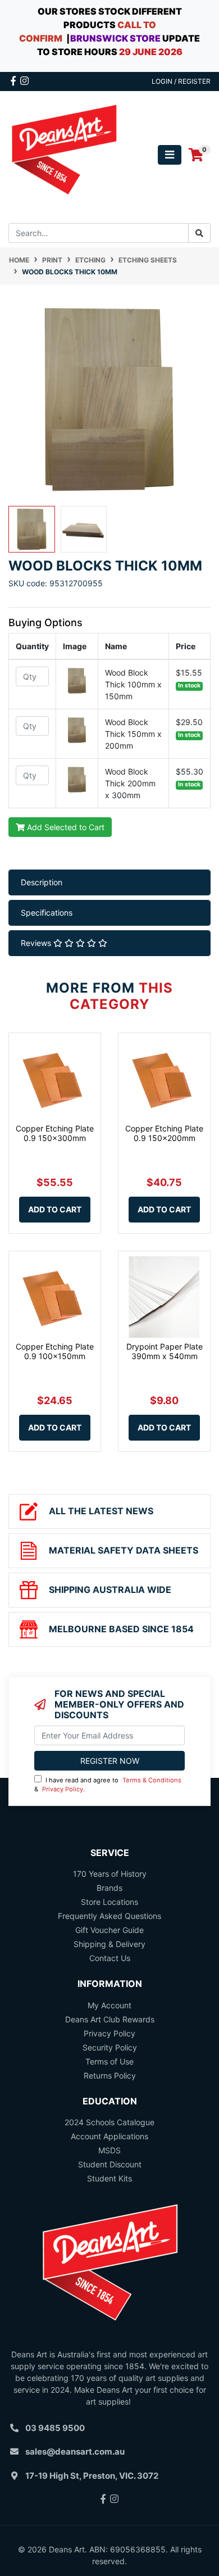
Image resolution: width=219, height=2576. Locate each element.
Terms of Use (109, 2061)
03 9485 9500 (55, 2428)
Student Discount (110, 2164)
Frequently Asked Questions (109, 1916)
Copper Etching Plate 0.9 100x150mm (55, 1351)
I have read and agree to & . (108, 1785)
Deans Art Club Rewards (110, 2019)
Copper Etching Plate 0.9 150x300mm (55, 1133)
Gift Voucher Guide (109, 1930)
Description (42, 882)
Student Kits (109, 2178)
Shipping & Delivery (109, 1944)
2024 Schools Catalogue (109, 2122)
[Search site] (199, 233)
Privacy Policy (63, 1789)
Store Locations (109, 1902)
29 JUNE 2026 (151, 52)
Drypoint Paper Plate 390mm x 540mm (165, 1351)
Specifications (47, 913)
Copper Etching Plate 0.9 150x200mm (164, 1133)
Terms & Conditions (152, 1780)
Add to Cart (55, 1209)
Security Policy (110, 2047)
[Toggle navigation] (170, 155)
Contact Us (110, 1958)
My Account (109, 2005)
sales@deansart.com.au (75, 2451)
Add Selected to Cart (65, 827)
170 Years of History (110, 1874)
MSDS (109, 2150)
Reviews (37, 943)
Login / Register (181, 81)
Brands (109, 1888)
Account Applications (109, 2136)
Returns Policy (110, 2075)
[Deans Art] (64, 154)
